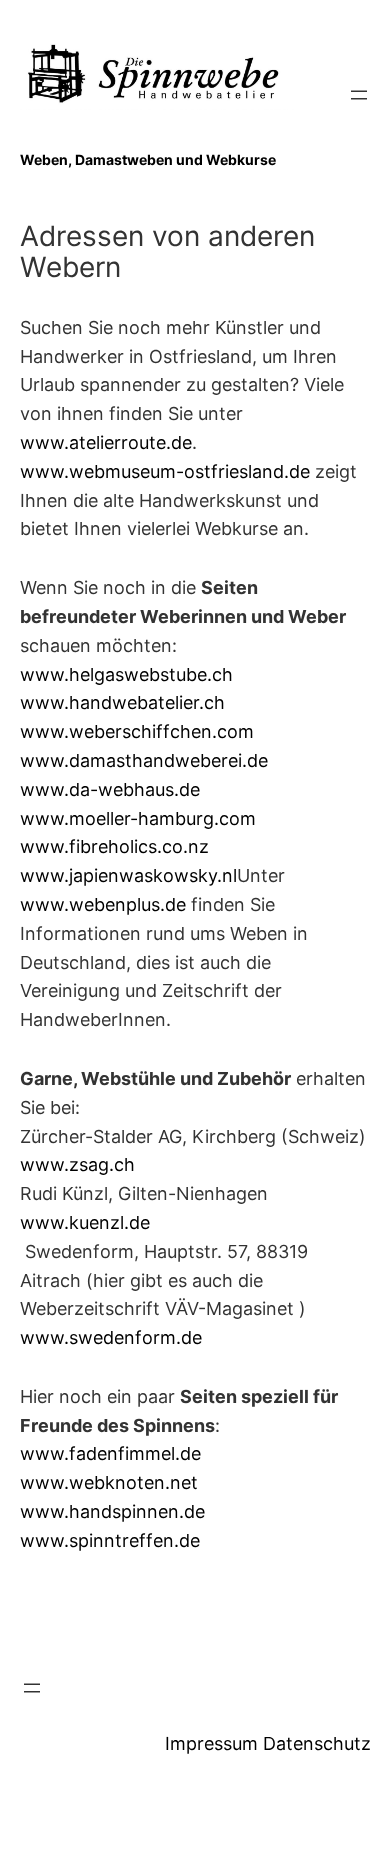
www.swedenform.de (111, 1337)
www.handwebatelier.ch (122, 702)
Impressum (211, 1743)
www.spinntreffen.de (110, 1540)
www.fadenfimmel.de (110, 1453)
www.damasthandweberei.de (144, 760)
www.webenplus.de (103, 904)
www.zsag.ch (77, 1164)
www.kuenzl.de (85, 1222)
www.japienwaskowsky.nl (128, 875)
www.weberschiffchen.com (137, 731)
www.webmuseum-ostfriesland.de (165, 471)
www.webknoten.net (109, 1482)
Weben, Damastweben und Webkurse (148, 159)
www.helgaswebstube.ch (126, 674)
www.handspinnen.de (112, 1511)
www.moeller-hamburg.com (138, 818)
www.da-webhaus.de (110, 789)
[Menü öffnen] (359, 95)
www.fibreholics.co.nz (114, 846)
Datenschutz (317, 1743)
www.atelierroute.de (106, 442)
